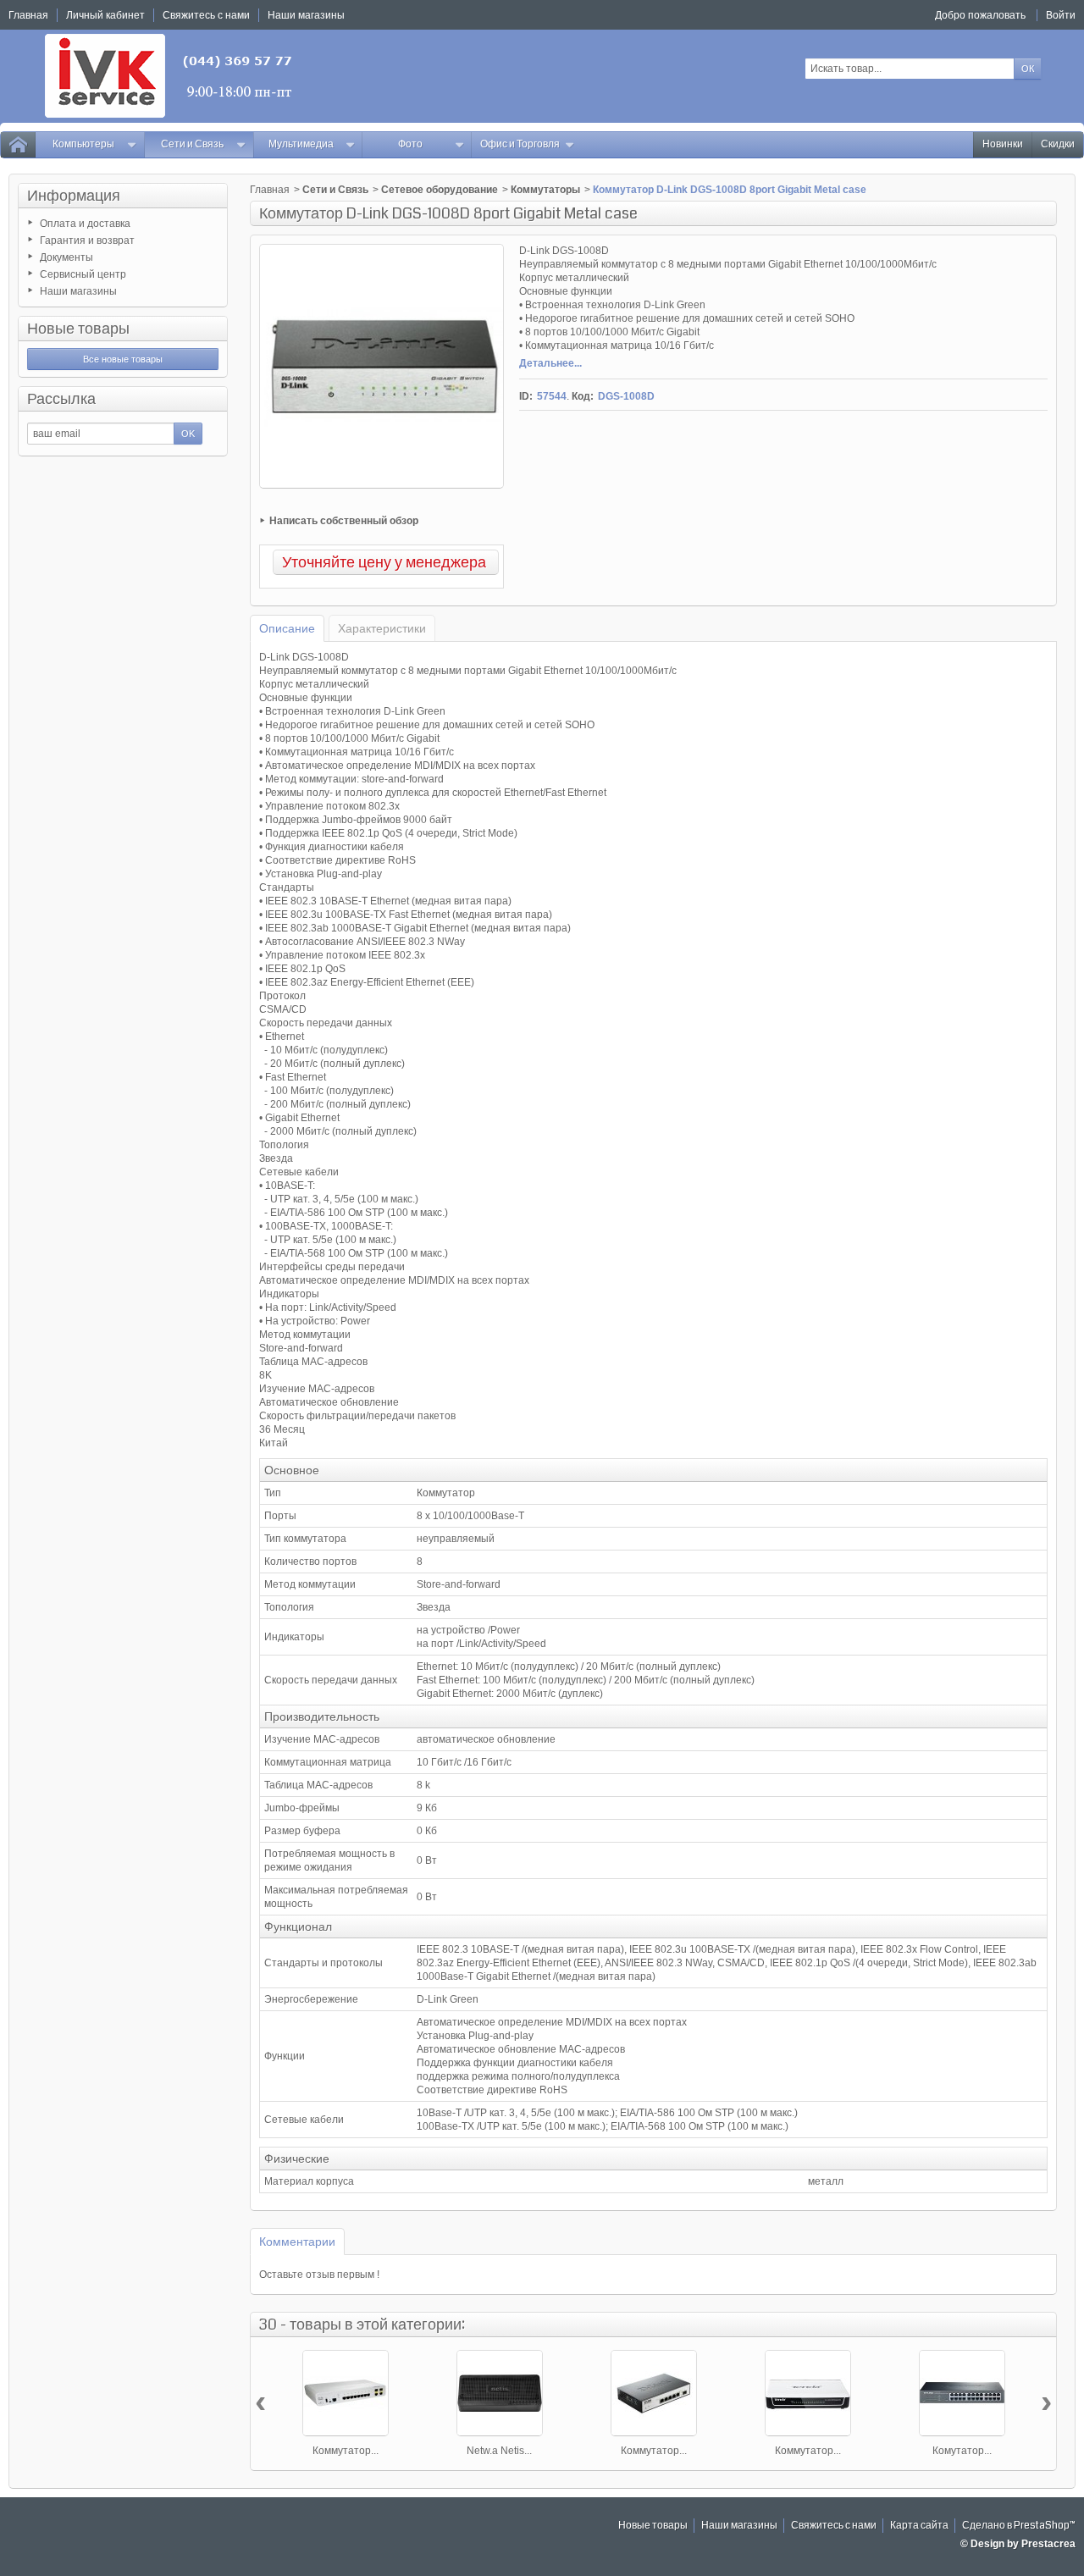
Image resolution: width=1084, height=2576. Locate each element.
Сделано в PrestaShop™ (1019, 2526)
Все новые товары (123, 359)
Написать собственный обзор (344, 521)
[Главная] (18, 145)
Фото (410, 144)
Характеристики (382, 628)
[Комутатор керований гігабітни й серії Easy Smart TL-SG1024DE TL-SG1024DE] (962, 2393)
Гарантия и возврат (87, 240)
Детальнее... (550, 363)
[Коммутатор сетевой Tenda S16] (808, 2393)
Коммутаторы (545, 190)
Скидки (1058, 144)
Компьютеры (83, 144)
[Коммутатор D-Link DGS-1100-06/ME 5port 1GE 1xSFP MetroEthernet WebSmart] (654, 2393)
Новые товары (78, 329)
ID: (526, 396)
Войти (1061, 15)
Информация (74, 196)
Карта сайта (919, 2526)
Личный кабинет (105, 15)
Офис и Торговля (520, 144)
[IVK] (170, 76)
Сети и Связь (192, 144)
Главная (270, 190)
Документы (66, 257)
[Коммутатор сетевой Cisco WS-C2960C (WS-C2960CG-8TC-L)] (346, 2393)
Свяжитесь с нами (834, 2526)
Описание (287, 628)
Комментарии (297, 2242)
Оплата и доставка (85, 224)
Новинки (1003, 144)
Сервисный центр (83, 274)
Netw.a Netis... (499, 2451)
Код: (583, 396)
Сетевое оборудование (440, 190)
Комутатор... (962, 2451)
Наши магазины (78, 291)
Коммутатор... (346, 2451)
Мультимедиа (301, 144)
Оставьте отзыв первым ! (319, 2275)
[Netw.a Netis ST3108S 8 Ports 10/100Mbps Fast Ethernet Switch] (500, 2393)
